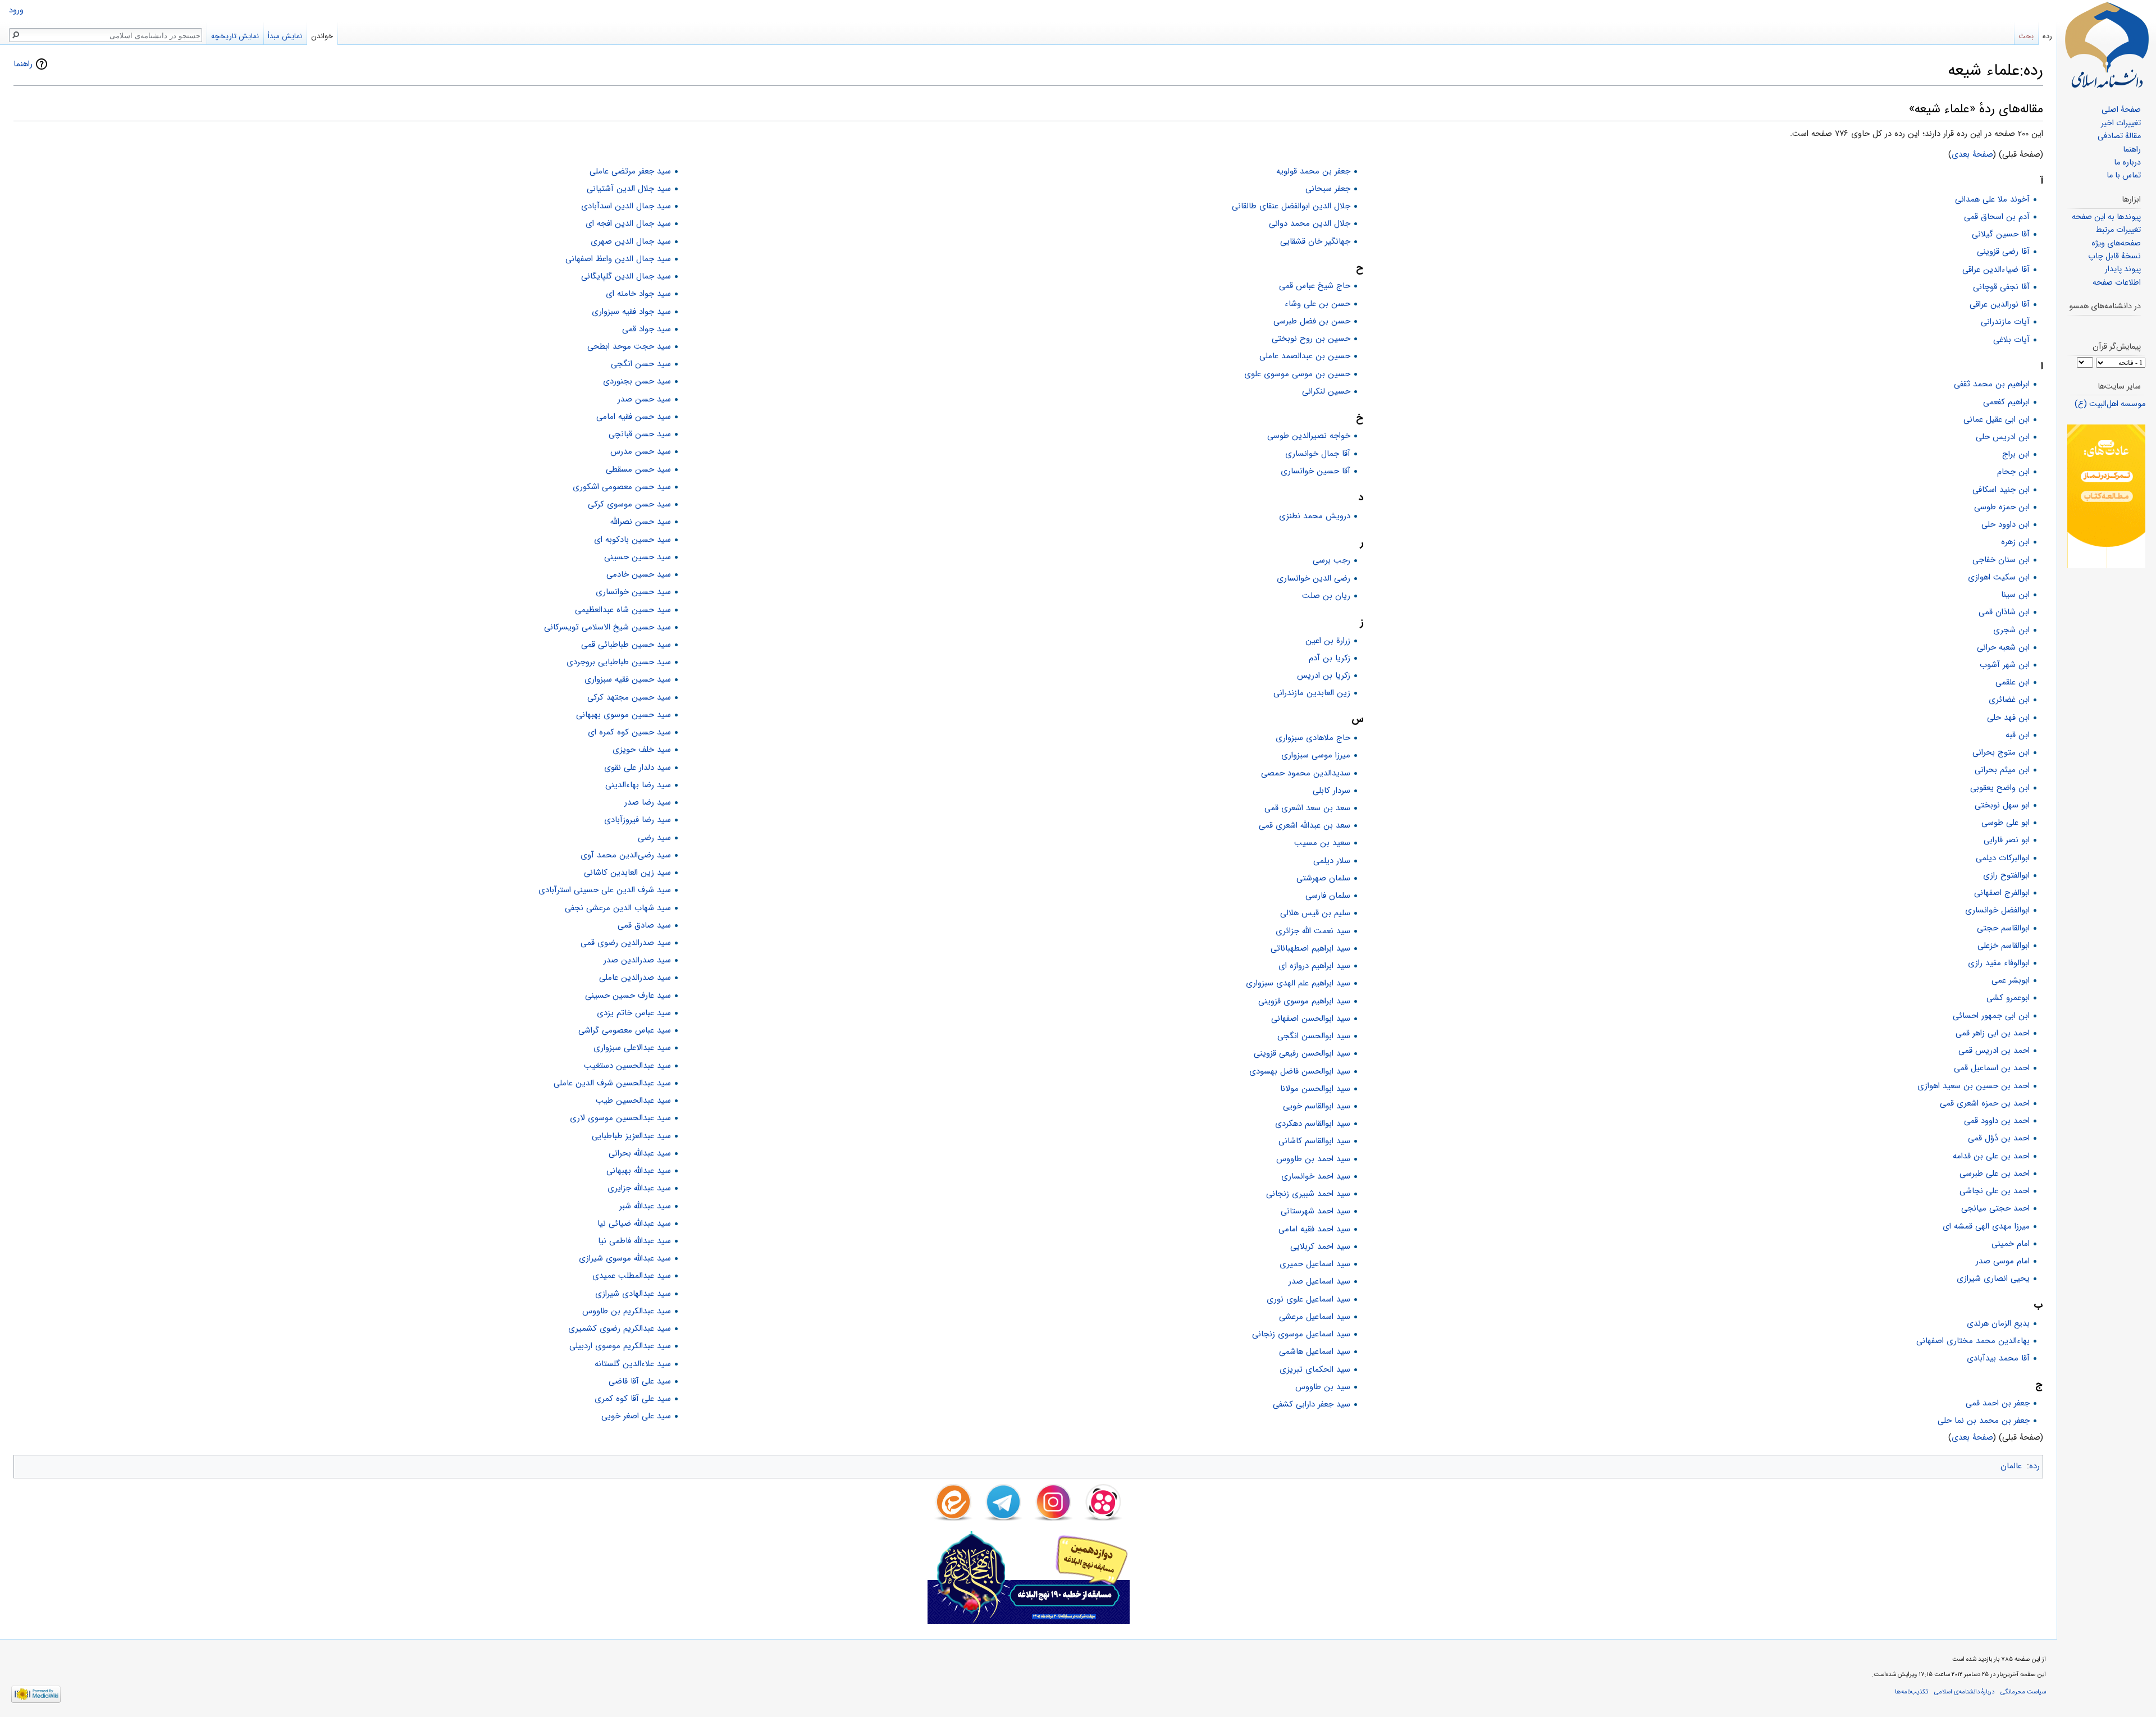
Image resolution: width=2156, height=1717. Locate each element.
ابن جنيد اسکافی (2001, 490)
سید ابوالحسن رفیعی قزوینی (1302, 1053)
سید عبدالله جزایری (639, 1188)
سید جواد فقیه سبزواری (631, 312)
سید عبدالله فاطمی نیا (634, 1241)
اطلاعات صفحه (2117, 283)
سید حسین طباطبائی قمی (626, 645)
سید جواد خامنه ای (638, 294)
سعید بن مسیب (1322, 843)
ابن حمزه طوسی (2002, 507)
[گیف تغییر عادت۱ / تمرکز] (2106, 496)
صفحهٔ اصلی (2121, 110)
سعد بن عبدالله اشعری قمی (1305, 825)
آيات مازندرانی (2005, 322)
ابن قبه (2018, 735)
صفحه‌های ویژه (2116, 243)
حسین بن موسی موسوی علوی (1297, 374)
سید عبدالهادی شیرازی (633, 1294)
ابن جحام (2013, 472)
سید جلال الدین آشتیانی (629, 189)
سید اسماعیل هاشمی (1315, 1351)
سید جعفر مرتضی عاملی (630, 171)
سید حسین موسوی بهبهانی (623, 715)
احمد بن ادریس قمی (1994, 1051)
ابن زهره (2015, 542)
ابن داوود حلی (2006, 524)
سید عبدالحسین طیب (633, 1100)
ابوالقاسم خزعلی (2004, 946)
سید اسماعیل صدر (1319, 1281)
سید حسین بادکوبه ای (632, 540)
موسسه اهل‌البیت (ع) (2110, 404)
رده (2034, 1466)
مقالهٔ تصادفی (2119, 136)
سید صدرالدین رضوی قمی (626, 943)
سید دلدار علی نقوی (638, 768)
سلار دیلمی (1332, 861)
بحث (2026, 36)
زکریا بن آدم (1330, 658)
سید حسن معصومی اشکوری (622, 487)
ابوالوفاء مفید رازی (1999, 963)
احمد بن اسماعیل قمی (1992, 1068)
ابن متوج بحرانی (2001, 752)
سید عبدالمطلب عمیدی (632, 1276)
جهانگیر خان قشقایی (1315, 241)
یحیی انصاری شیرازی (1993, 1278)
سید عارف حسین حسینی (628, 996)
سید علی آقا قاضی (640, 1381)
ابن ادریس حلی (2003, 437)
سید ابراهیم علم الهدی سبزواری (1298, 983)
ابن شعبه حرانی (2003, 647)
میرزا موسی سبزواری (1316, 755)
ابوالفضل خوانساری (1997, 910)
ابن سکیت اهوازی (1999, 577)
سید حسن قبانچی (640, 434)
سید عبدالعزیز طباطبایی (631, 1136)
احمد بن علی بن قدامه (1991, 1156)
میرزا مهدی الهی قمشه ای (1986, 1226)
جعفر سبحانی (1328, 189)
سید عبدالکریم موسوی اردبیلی (620, 1346)
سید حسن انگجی (641, 364)
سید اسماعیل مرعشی (1315, 1317)
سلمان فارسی (1328, 896)
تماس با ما (2124, 175)
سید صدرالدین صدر (637, 960)
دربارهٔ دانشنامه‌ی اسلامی (1964, 1692)
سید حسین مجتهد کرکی (629, 697)
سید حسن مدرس (641, 451)
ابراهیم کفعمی (2006, 402)
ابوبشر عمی (2011, 980)
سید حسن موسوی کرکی (629, 504)
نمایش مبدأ (285, 36)
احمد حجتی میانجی (1995, 1208)
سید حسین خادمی (639, 574)
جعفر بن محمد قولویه (1313, 171)
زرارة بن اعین (1328, 641)
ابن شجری (2011, 630)
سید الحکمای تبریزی (1315, 1369)
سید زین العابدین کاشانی (627, 873)
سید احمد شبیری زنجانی (1308, 1194)
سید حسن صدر (644, 399)
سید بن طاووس (1323, 1387)
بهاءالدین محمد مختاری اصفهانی (1973, 1341)
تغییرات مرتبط (2118, 230)
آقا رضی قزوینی (2003, 252)
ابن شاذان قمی (2004, 612)
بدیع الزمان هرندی (1998, 1323)
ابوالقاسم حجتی (2003, 928)
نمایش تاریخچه (235, 36)
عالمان (2011, 1466)
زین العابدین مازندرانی (1312, 693)
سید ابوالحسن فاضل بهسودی (1300, 1071)
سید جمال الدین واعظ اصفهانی (618, 259)
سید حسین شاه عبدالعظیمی (623, 610)
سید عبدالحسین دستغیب (627, 1066)
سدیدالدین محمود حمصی (1306, 773)
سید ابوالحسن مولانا (1315, 1089)
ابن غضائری (2009, 700)
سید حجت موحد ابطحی (629, 346)
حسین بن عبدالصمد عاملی (1305, 356)
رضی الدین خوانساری (1314, 578)
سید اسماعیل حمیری (1315, 1264)
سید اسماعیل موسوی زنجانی (1301, 1334)
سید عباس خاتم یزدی (634, 1013)
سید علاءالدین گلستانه (633, 1364)
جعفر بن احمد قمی (1998, 1403)
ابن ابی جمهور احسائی (1991, 1016)
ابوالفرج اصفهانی (2002, 893)
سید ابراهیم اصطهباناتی (1310, 948)
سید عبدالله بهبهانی (639, 1171)
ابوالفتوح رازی (2006, 875)
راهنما (23, 64)
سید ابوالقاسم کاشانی (1314, 1141)
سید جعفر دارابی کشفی (1312, 1404)
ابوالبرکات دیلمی (2003, 858)
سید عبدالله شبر (645, 1206)
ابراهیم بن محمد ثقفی (1992, 384)
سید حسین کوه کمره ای (629, 732)
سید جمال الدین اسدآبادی (626, 206)
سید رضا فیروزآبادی (638, 820)
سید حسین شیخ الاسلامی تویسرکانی (607, 627)
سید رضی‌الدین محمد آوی (626, 855)
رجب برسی (1331, 560)
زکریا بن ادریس (1324, 675)
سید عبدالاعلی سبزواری (632, 1048)
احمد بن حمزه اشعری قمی (1985, 1103)
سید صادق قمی (644, 925)
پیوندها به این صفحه (2106, 217)
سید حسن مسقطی (638, 469)
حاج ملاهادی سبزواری (1313, 738)
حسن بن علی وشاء (1317, 304)
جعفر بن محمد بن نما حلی (1984, 1421)
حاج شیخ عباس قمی (1315, 286)
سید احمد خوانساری (1316, 1176)
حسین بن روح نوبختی (1311, 339)
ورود (16, 10)
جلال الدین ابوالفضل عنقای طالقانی (1291, 206)
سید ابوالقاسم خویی (1317, 1106)
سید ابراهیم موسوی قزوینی (1304, 1001)
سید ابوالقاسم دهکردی (1313, 1124)
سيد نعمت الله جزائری (1313, 931)
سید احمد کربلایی (1320, 1246)
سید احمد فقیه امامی (1314, 1229)
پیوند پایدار (2123, 269)
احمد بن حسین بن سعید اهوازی (1974, 1086)
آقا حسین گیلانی (2001, 234)
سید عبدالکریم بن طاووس (627, 1311)
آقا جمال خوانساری (1318, 454)
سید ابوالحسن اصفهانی (1311, 1019)
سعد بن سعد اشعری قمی (1307, 808)
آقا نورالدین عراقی (2000, 304)
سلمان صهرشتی (1323, 878)
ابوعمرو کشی (2008, 998)
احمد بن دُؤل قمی (1999, 1138)
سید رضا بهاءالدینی (638, 785)
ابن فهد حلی (2008, 718)
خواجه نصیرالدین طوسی (1309, 436)
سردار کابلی (1331, 791)
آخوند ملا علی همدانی (1992, 199)
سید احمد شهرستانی (1315, 1211)
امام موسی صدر (2003, 1261)
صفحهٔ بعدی (1972, 154)
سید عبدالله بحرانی (640, 1153)
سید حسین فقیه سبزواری (628, 679)
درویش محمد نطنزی (1315, 516)
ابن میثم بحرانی (2002, 770)
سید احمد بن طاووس (1313, 1159)
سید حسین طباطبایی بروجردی (619, 662)
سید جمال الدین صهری (631, 241)
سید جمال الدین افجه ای (628, 223)
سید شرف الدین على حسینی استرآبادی (605, 890)
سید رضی (654, 838)
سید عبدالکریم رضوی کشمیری (620, 1328)
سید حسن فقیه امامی (634, 417)
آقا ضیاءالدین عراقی (1996, 270)
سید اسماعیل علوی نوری (1308, 1299)
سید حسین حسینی (638, 557)
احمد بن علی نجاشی (1995, 1191)
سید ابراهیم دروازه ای (1314, 966)
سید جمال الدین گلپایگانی (626, 276)
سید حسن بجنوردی (637, 381)
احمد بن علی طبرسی (1995, 1173)
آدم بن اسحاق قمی (1997, 217)
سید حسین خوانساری (633, 592)
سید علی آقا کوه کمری (633, 1399)
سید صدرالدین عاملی (635, 978)
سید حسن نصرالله (641, 522)
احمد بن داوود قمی (1997, 1121)
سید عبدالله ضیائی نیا (634, 1223)
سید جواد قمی (647, 329)
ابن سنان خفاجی (2001, 560)
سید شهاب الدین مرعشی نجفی (618, 908)
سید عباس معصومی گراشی (625, 1030)
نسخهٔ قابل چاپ (2114, 256)
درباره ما (2127, 163)
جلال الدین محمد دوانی (1310, 223)
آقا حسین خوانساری (1315, 471)
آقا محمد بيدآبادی (1998, 1358)
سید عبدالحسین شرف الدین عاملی (612, 1083)
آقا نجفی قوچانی (2001, 287)
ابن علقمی (2013, 682)
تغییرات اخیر (2121, 123)
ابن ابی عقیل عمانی (1997, 419)
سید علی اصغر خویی (636, 1416)
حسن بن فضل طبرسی (1312, 321)
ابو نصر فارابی (2007, 840)
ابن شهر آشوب (2005, 665)
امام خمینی (2011, 1244)
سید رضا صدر (648, 802)
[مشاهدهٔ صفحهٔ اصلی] (2107, 45)
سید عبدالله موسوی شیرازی (625, 1258)
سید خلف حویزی (642, 750)
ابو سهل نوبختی (2002, 805)
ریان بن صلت (1326, 596)
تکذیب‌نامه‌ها (1911, 1692)
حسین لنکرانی (1326, 391)
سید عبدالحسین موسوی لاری (620, 1118)
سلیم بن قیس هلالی (1315, 913)
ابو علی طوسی (2006, 823)
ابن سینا (2015, 595)
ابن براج (2016, 454)
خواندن (322, 36)
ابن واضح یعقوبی (2000, 788)
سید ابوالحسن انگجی (1314, 1036)
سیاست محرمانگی (2023, 1692)
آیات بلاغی (2011, 340)
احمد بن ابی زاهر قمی (1993, 1033)
